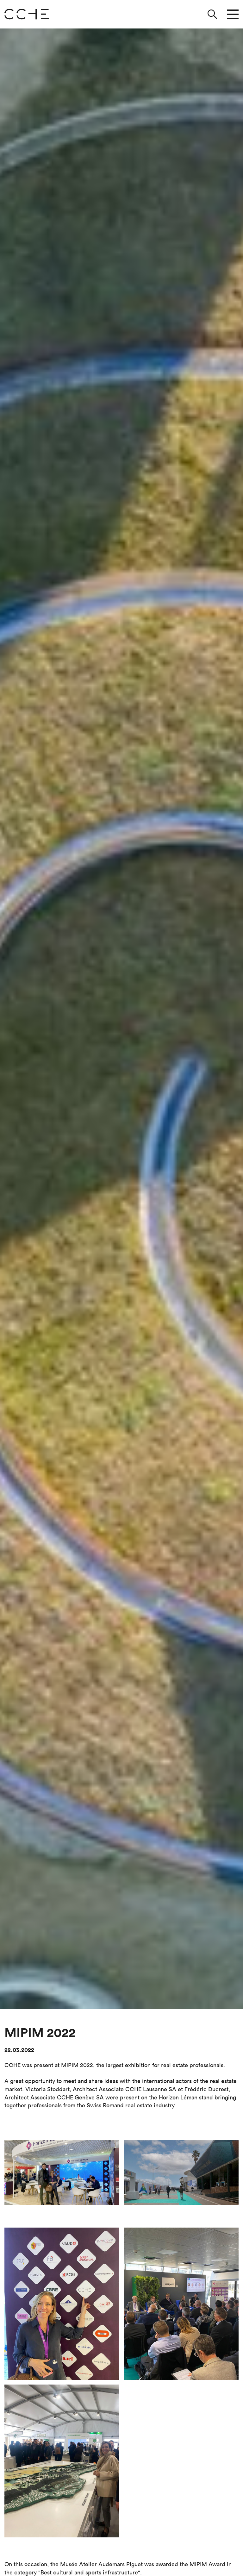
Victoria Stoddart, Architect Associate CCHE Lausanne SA (101, 2089)
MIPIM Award (207, 2564)
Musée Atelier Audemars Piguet (101, 2564)
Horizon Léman (178, 2097)
